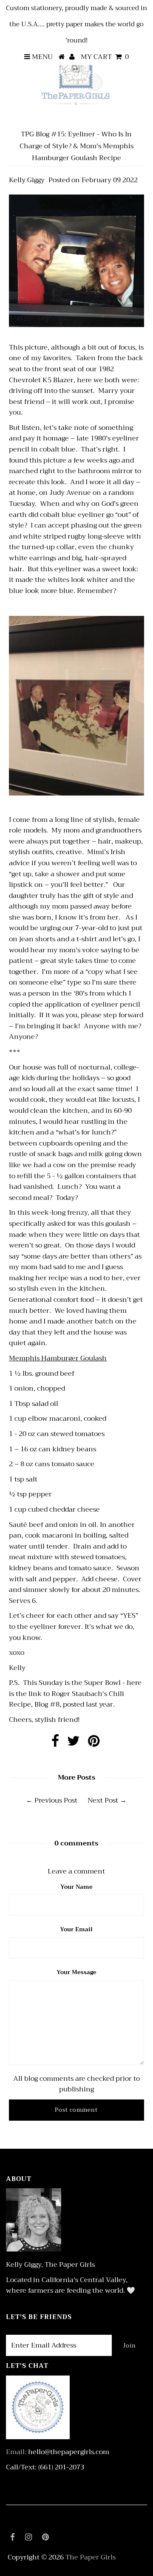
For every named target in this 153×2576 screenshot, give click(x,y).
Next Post (103, 1800)
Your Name (76, 1887)
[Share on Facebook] (55, 1744)
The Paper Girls (91, 2557)
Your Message (76, 1972)
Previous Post (56, 1800)
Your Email (76, 1929)
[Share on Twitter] (74, 1744)
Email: (16, 2452)
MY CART (105, 57)
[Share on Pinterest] (94, 1744)
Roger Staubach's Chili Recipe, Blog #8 (67, 1699)
